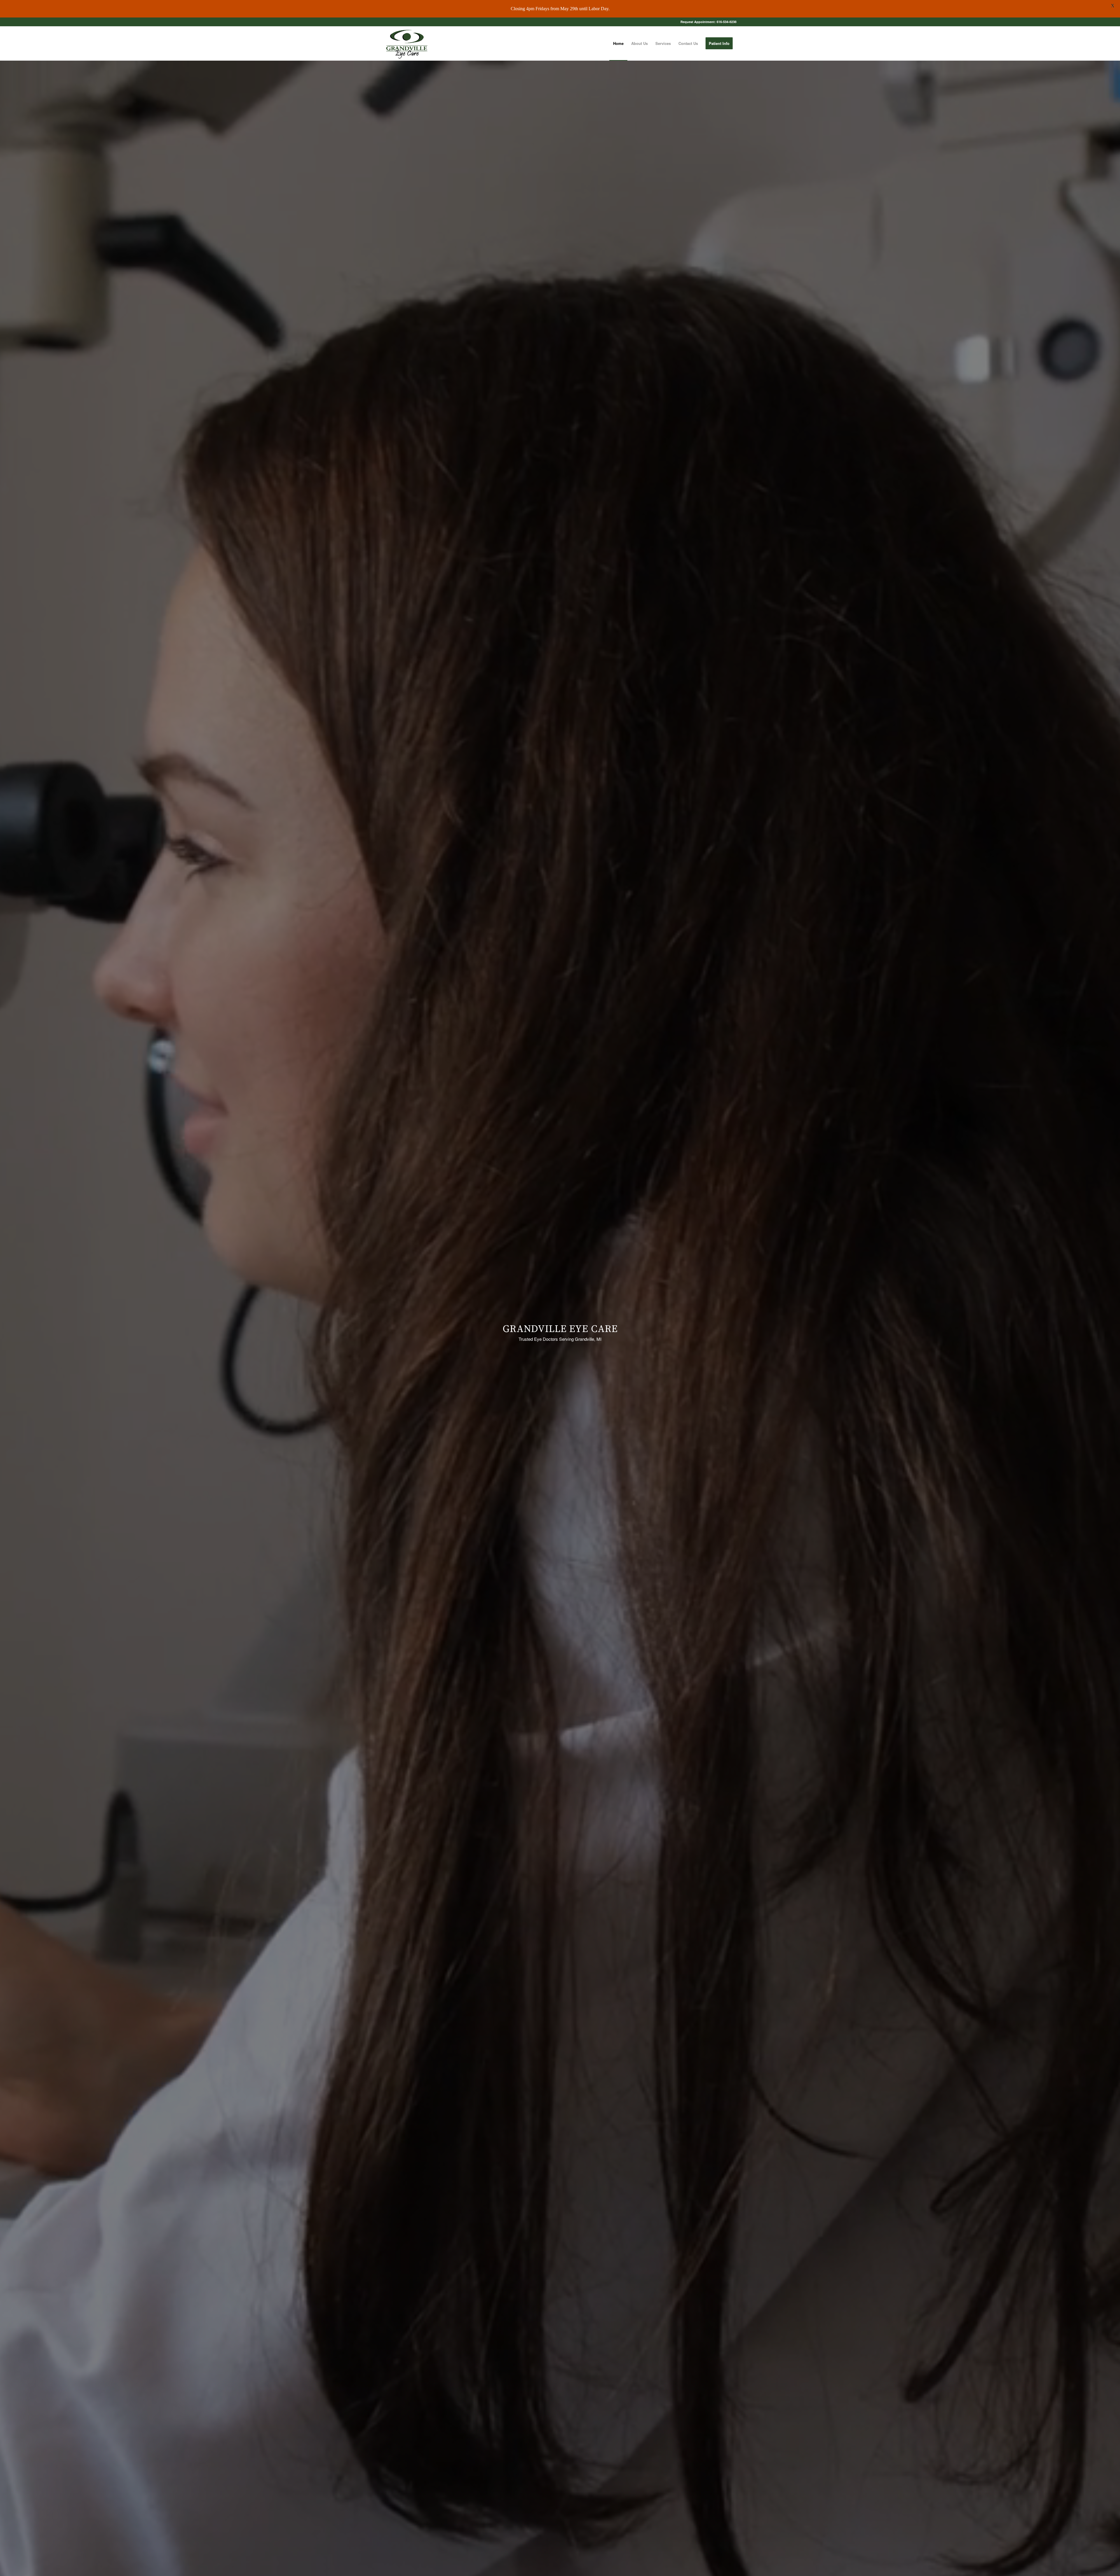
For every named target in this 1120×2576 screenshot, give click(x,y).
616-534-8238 (727, 22)
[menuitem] (618, 43)
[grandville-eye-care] (406, 43)
